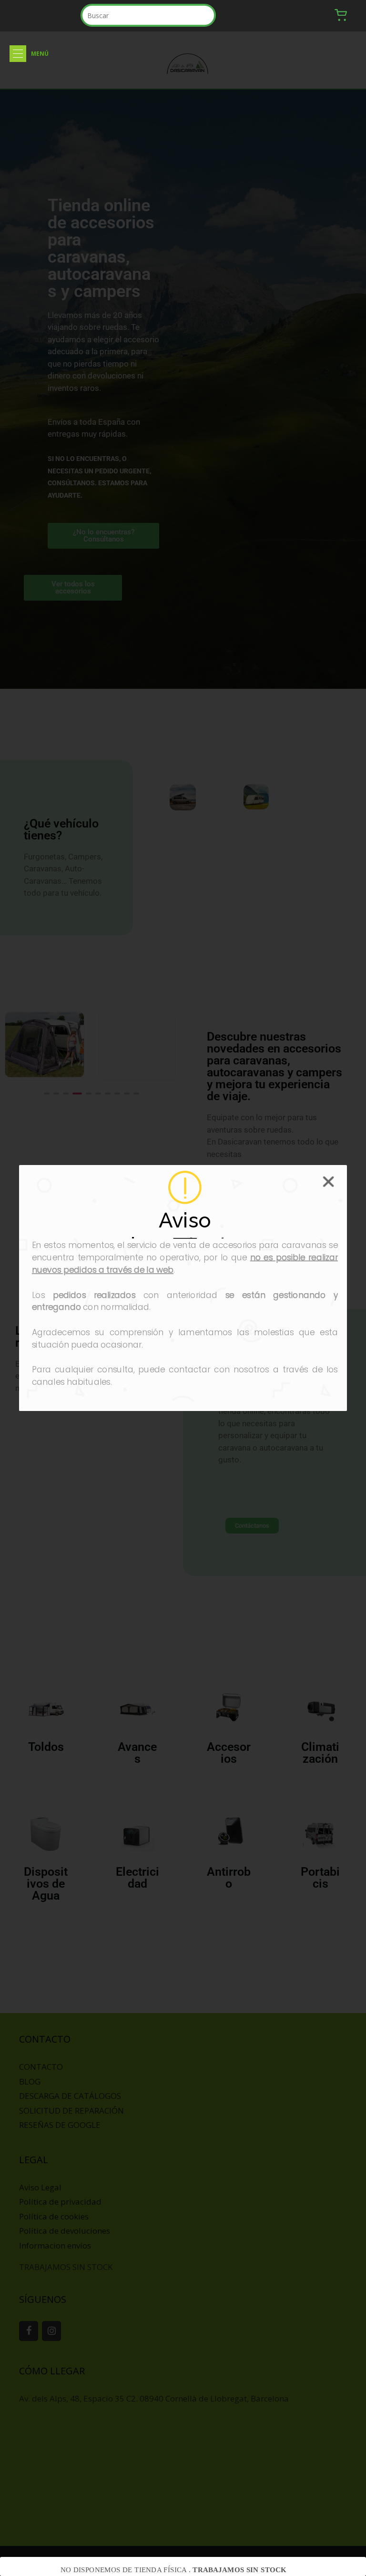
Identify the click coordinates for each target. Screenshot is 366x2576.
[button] (18, 54)
